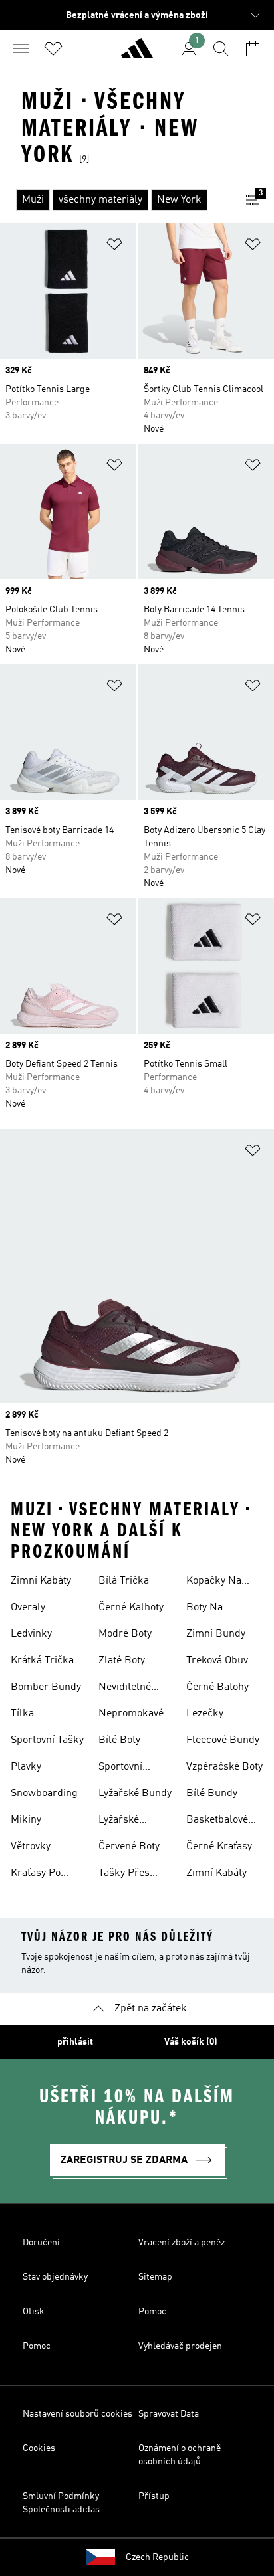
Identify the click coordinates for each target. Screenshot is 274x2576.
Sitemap (155, 2277)
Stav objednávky (55, 2277)
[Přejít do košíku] (253, 48)
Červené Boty (129, 1847)
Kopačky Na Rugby (214, 1582)
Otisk (34, 2312)
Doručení (41, 2243)
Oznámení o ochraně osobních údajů (180, 2455)
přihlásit (75, 2042)
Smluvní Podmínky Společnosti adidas (61, 2503)
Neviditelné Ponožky (125, 1689)
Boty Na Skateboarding (220, 1609)
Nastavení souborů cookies (77, 2414)
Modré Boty (125, 1634)
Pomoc (152, 2312)
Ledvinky (31, 1634)
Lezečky (205, 1714)
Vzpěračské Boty (224, 1767)
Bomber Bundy (46, 1687)
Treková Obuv (217, 1661)
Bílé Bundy (212, 1794)
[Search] (221, 48)
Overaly (28, 1608)
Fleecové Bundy (223, 1740)
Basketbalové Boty (217, 1821)
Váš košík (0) (191, 2042)
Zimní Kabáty (41, 1581)
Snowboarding (44, 1794)
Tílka (22, 1714)
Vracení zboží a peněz (182, 2243)
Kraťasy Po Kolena (36, 1875)
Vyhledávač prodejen (180, 2346)
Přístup (154, 2496)
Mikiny (26, 1820)
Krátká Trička (42, 1661)
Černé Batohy (217, 1687)
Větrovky (31, 1847)
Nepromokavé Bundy (131, 1715)
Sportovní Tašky (47, 1740)
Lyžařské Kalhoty (119, 1821)
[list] (116, 200)
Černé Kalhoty (131, 1608)
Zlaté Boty (122, 1661)
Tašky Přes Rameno (124, 1875)
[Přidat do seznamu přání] (114, 247)
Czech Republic (157, 2557)
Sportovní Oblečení (120, 1768)
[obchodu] (137, 54)
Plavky (26, 1767)
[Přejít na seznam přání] (53, 48)
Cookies (39, 2448)
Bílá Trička (124, 1581)
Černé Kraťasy (219, 1847)
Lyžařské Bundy (135, 1794)
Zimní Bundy (216, 1634)
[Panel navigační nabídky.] (21, 48)
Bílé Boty (119, 1740)
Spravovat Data (169, 2414)
